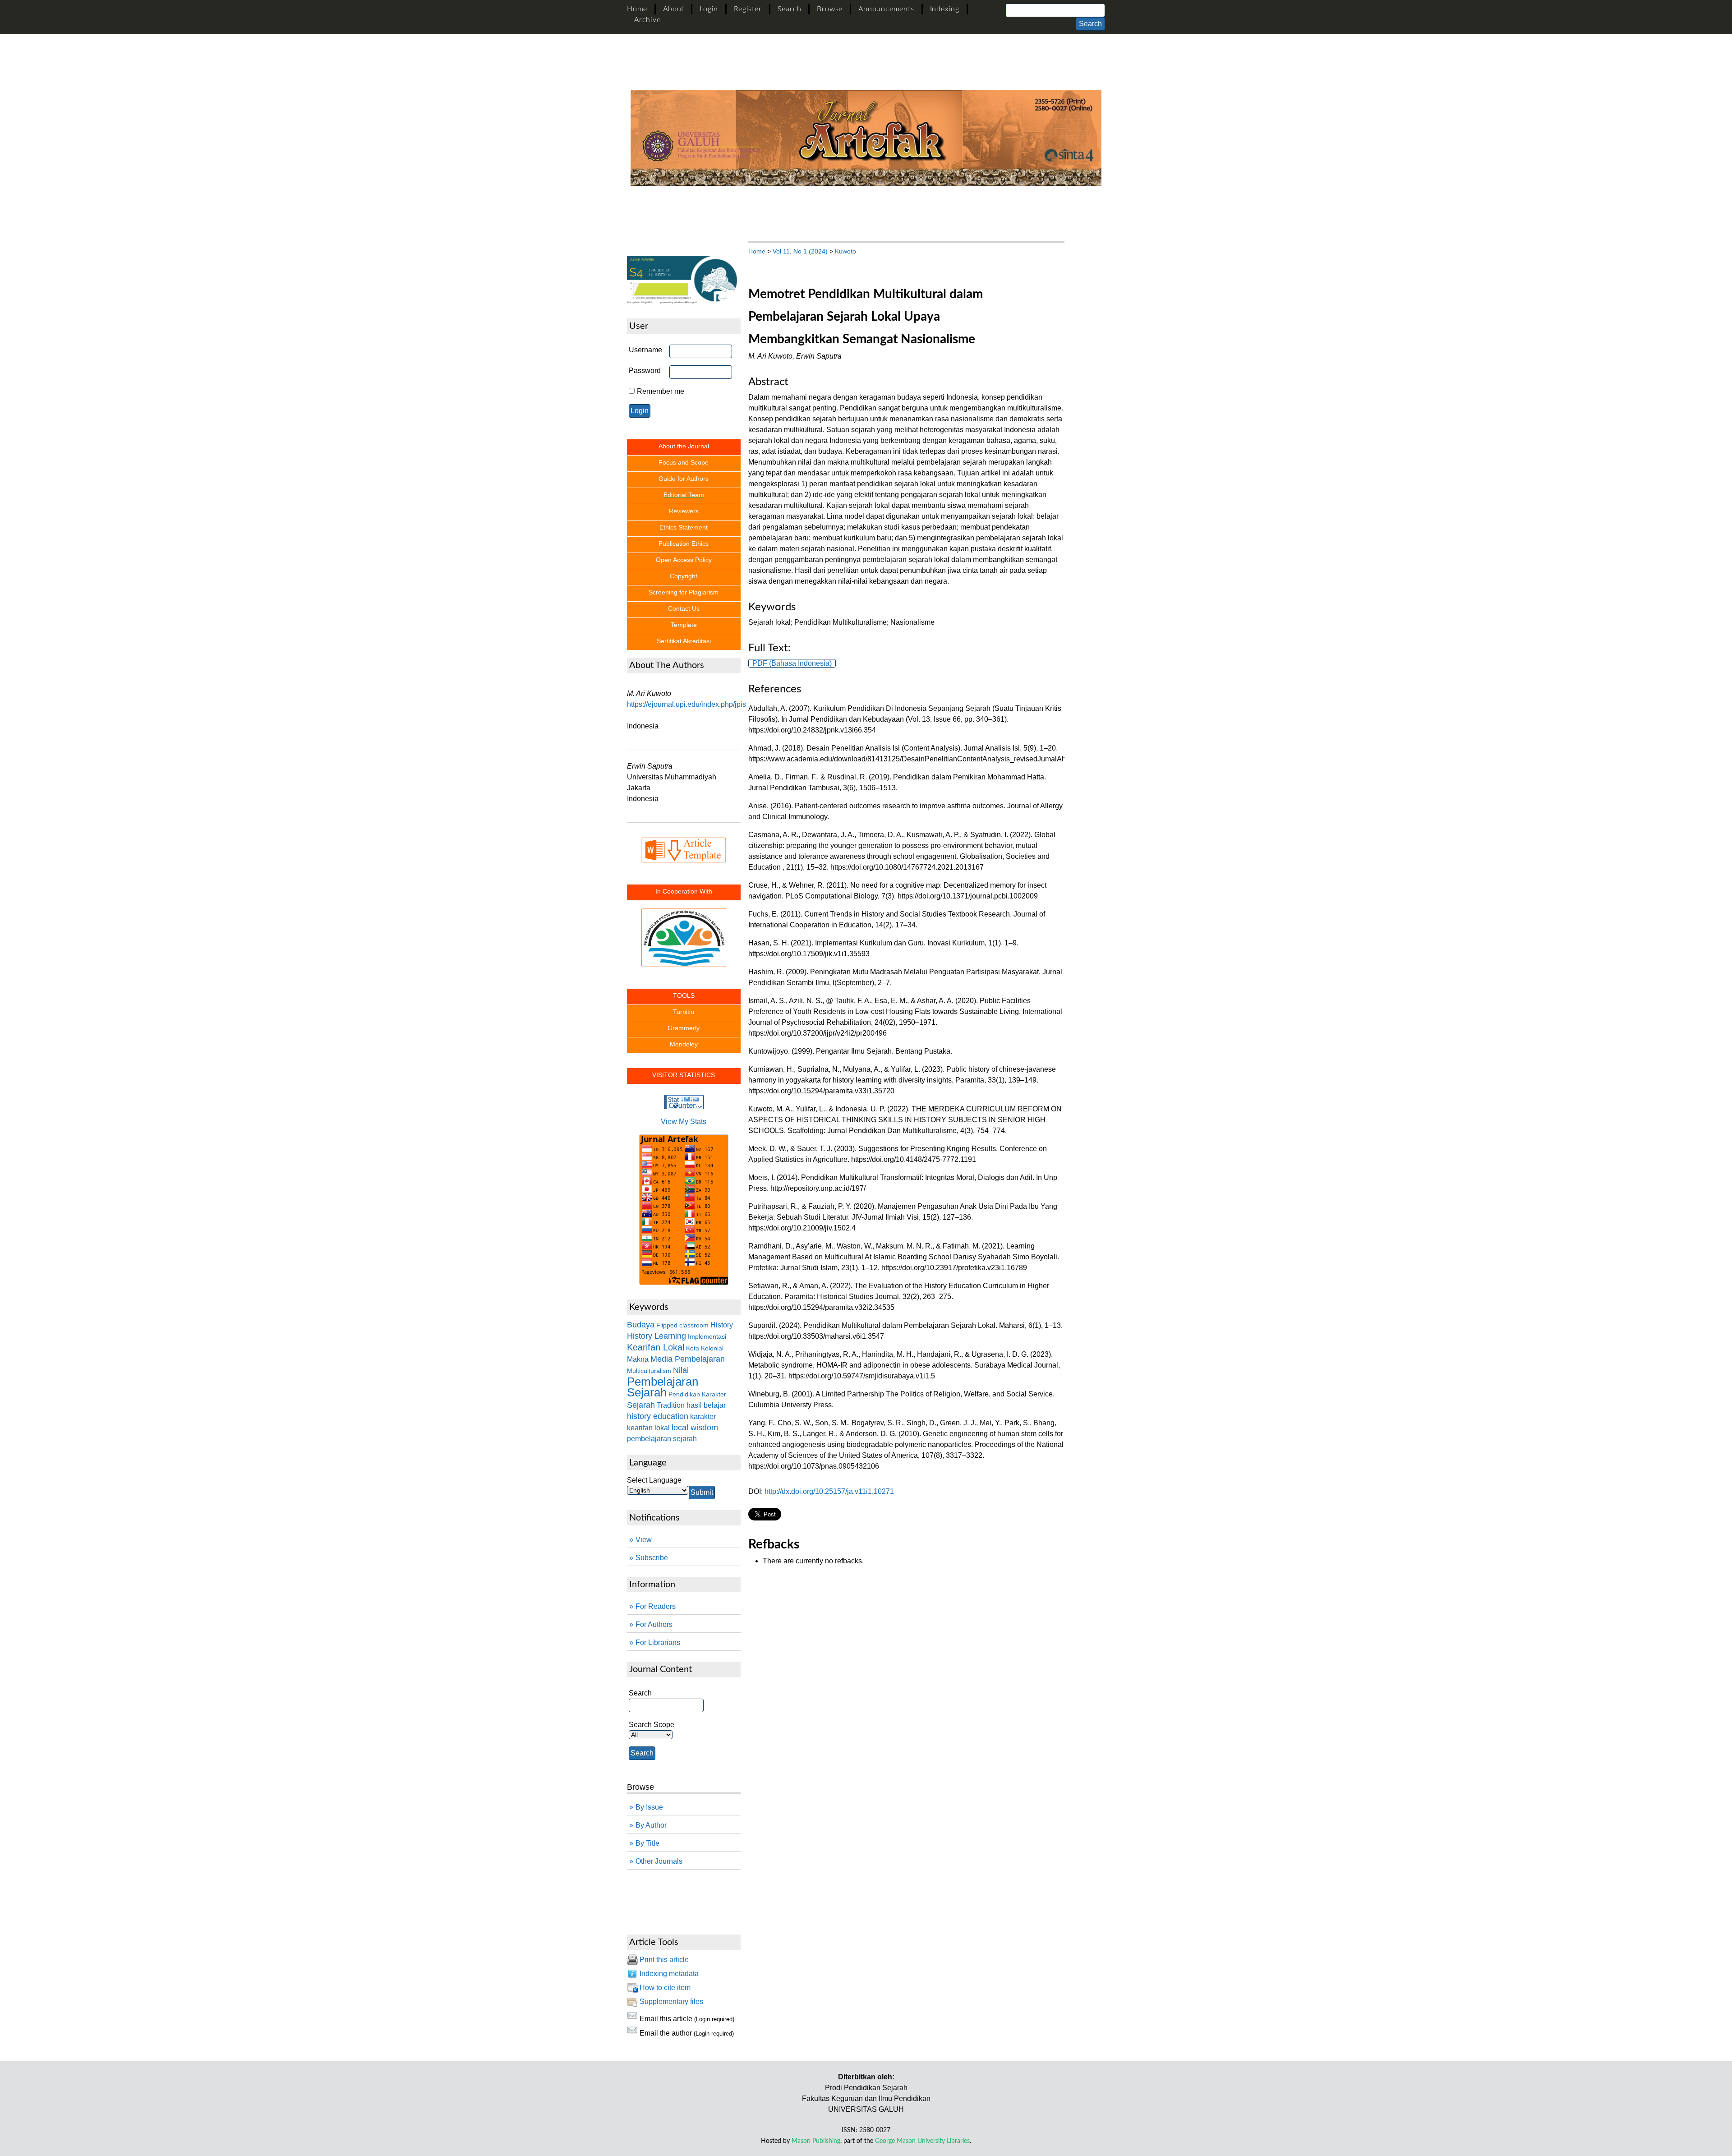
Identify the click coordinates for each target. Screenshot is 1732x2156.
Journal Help (647, 1896)
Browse (830, 9)
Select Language (654, 1480)
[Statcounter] (684, 1107)
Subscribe (652, 1558)
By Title (647, 1843)
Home (637, 9)
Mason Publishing (816, 2141)
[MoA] (684, 929)
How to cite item (665, 1988)
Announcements (886, 9)
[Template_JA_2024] (684, 850)
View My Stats (684, 1122)
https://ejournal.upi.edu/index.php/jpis (686, 704)
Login (709, 9)
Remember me (661, 391)
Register (748, 9)
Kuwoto (845, 251)
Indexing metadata (669, 1974)
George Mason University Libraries (922, 2141)
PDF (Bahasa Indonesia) (792, 663)
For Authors (654, 1624)
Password (645, 371)
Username (645, 350)
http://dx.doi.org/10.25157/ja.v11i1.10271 (829, 1491)
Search (790, 9)
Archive (647, 20)
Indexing (945, 9)
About (673, 9)
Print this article (664, 1960)
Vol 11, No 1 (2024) (800, 251)
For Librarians (658, 1642)
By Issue (649, 1807)
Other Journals (659, 1861)
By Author (651, 1825)
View (644, 1540)
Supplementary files (671, 2002)
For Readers (656, 1606)
